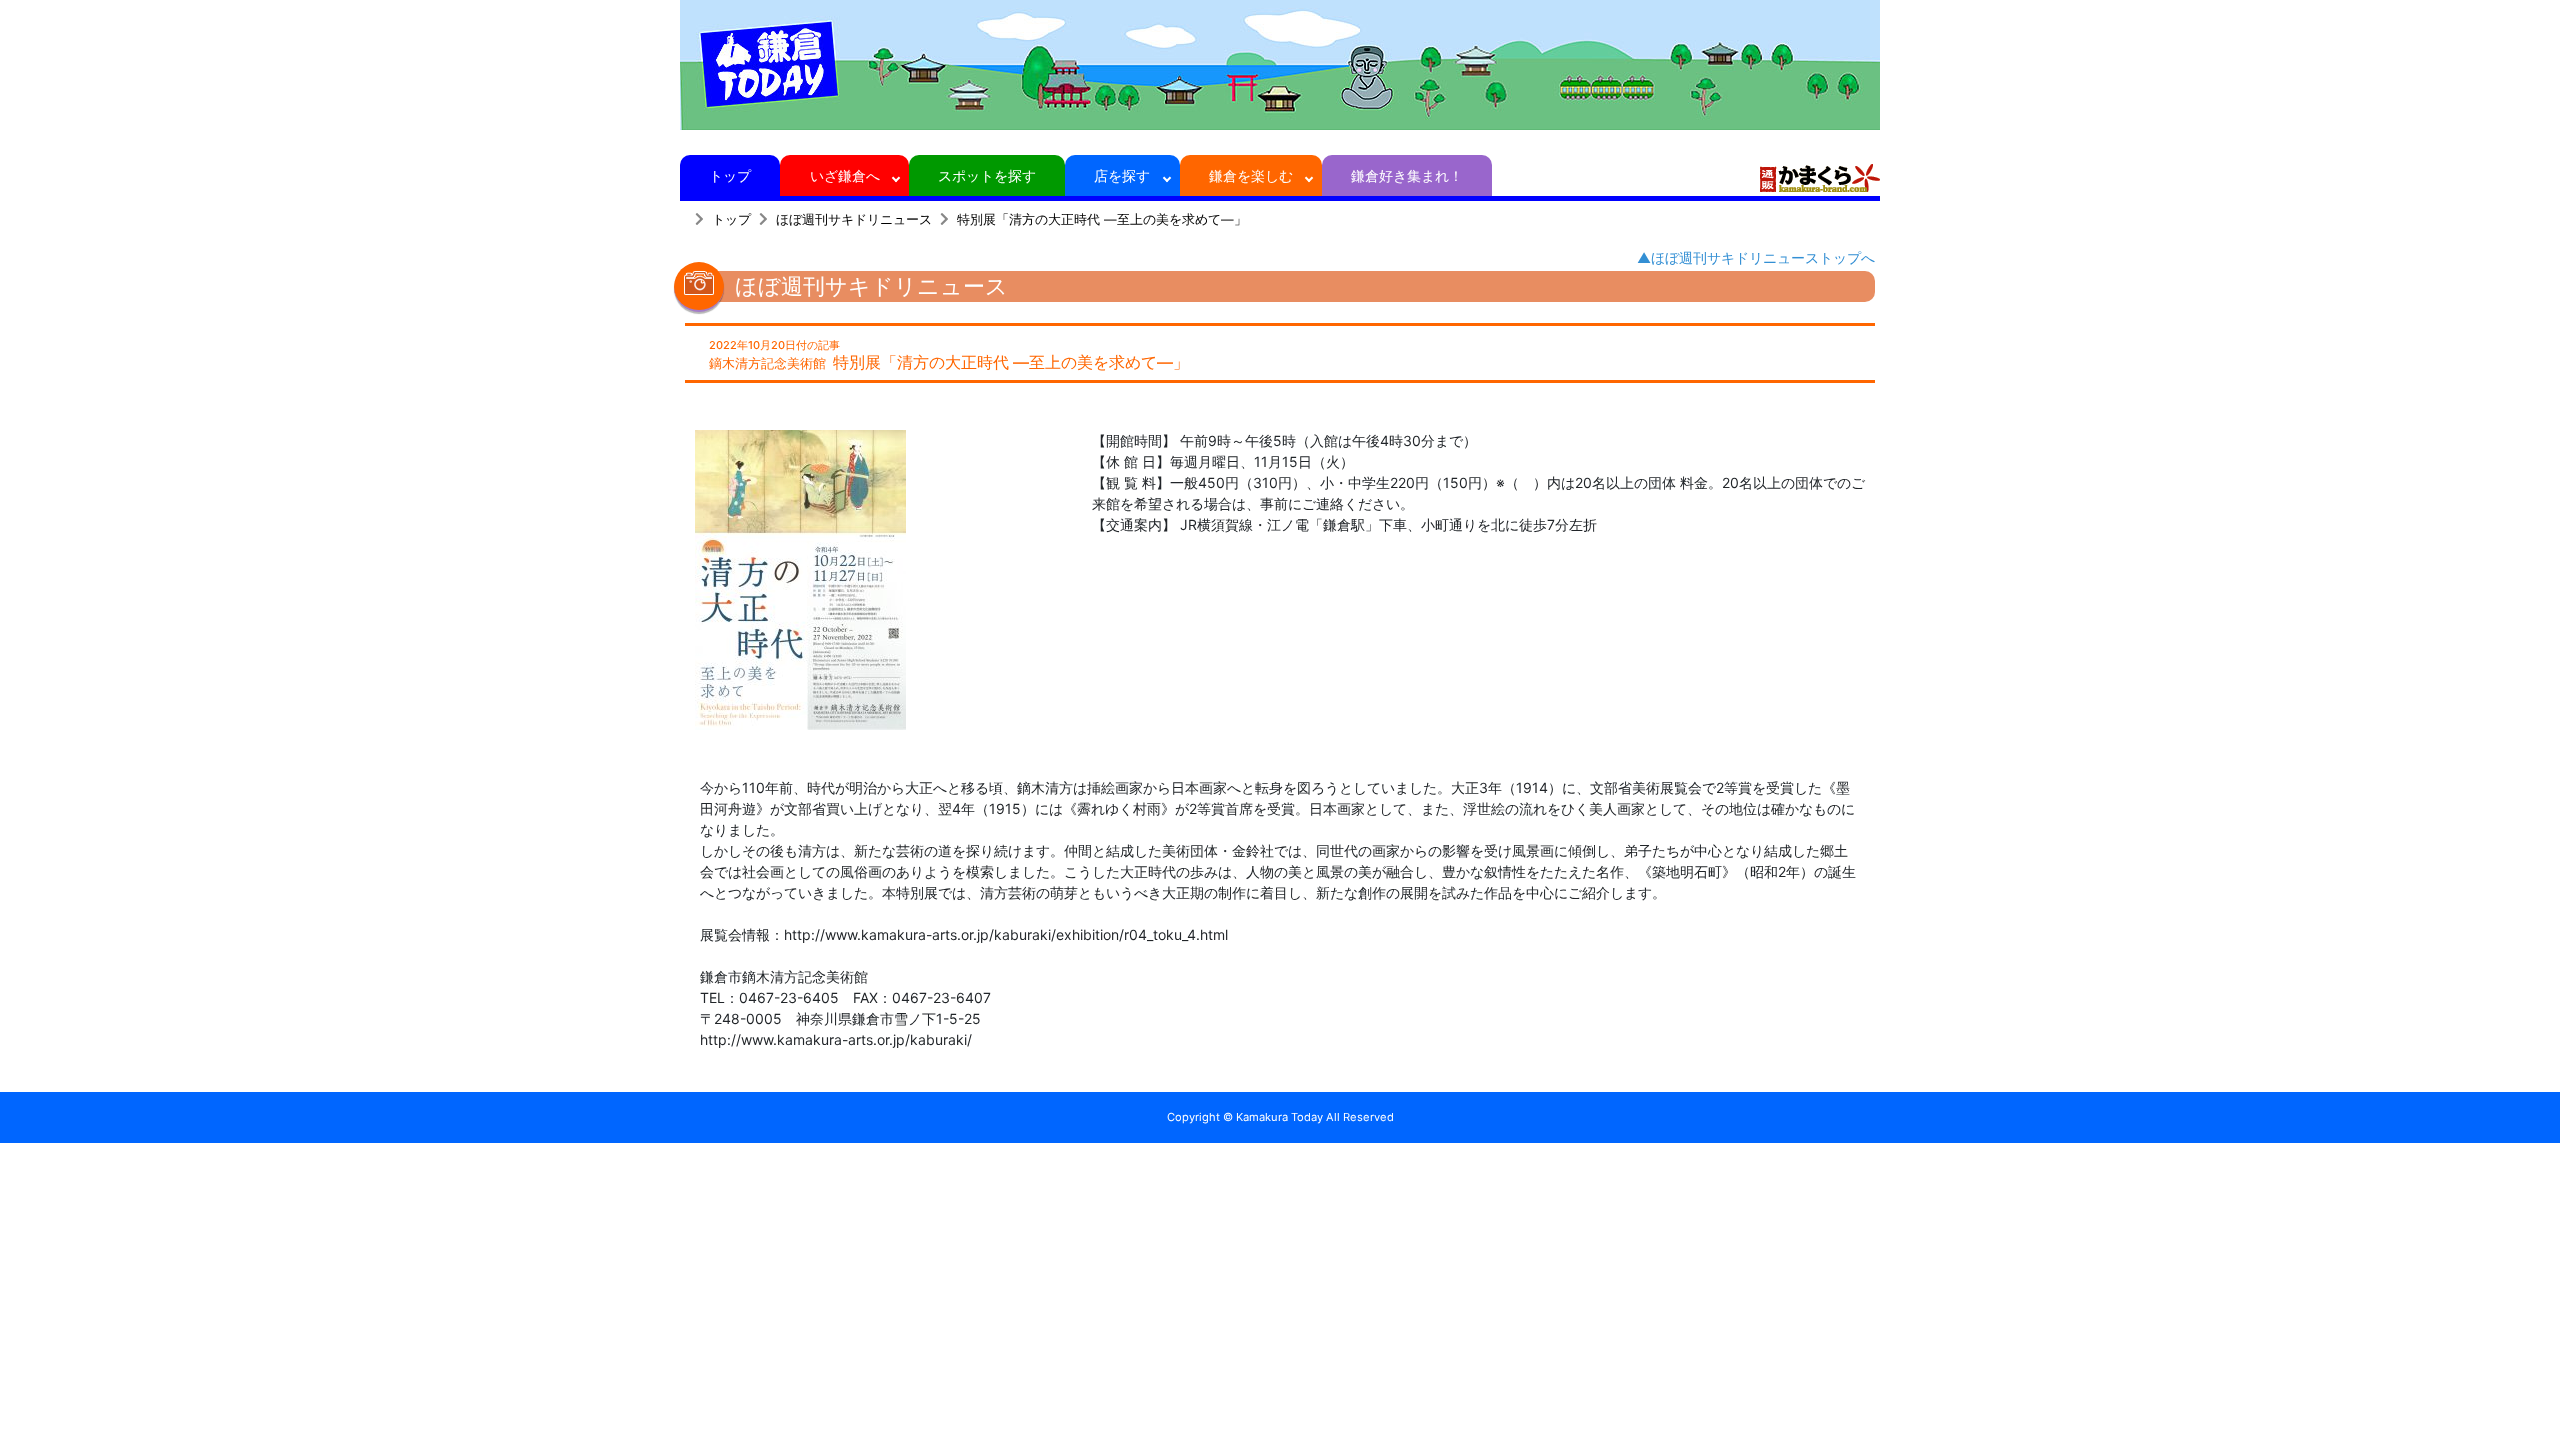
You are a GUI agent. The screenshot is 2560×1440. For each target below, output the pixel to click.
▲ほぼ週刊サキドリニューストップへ (1756, 257)
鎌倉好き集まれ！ (1407, 175)
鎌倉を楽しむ (1251, 175)
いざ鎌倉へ (845, 175)
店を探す (1122, 175)
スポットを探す (987, 175)
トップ (730, 175)
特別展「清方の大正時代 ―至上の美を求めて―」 (1102, 219)
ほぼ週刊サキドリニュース (854, 219)
